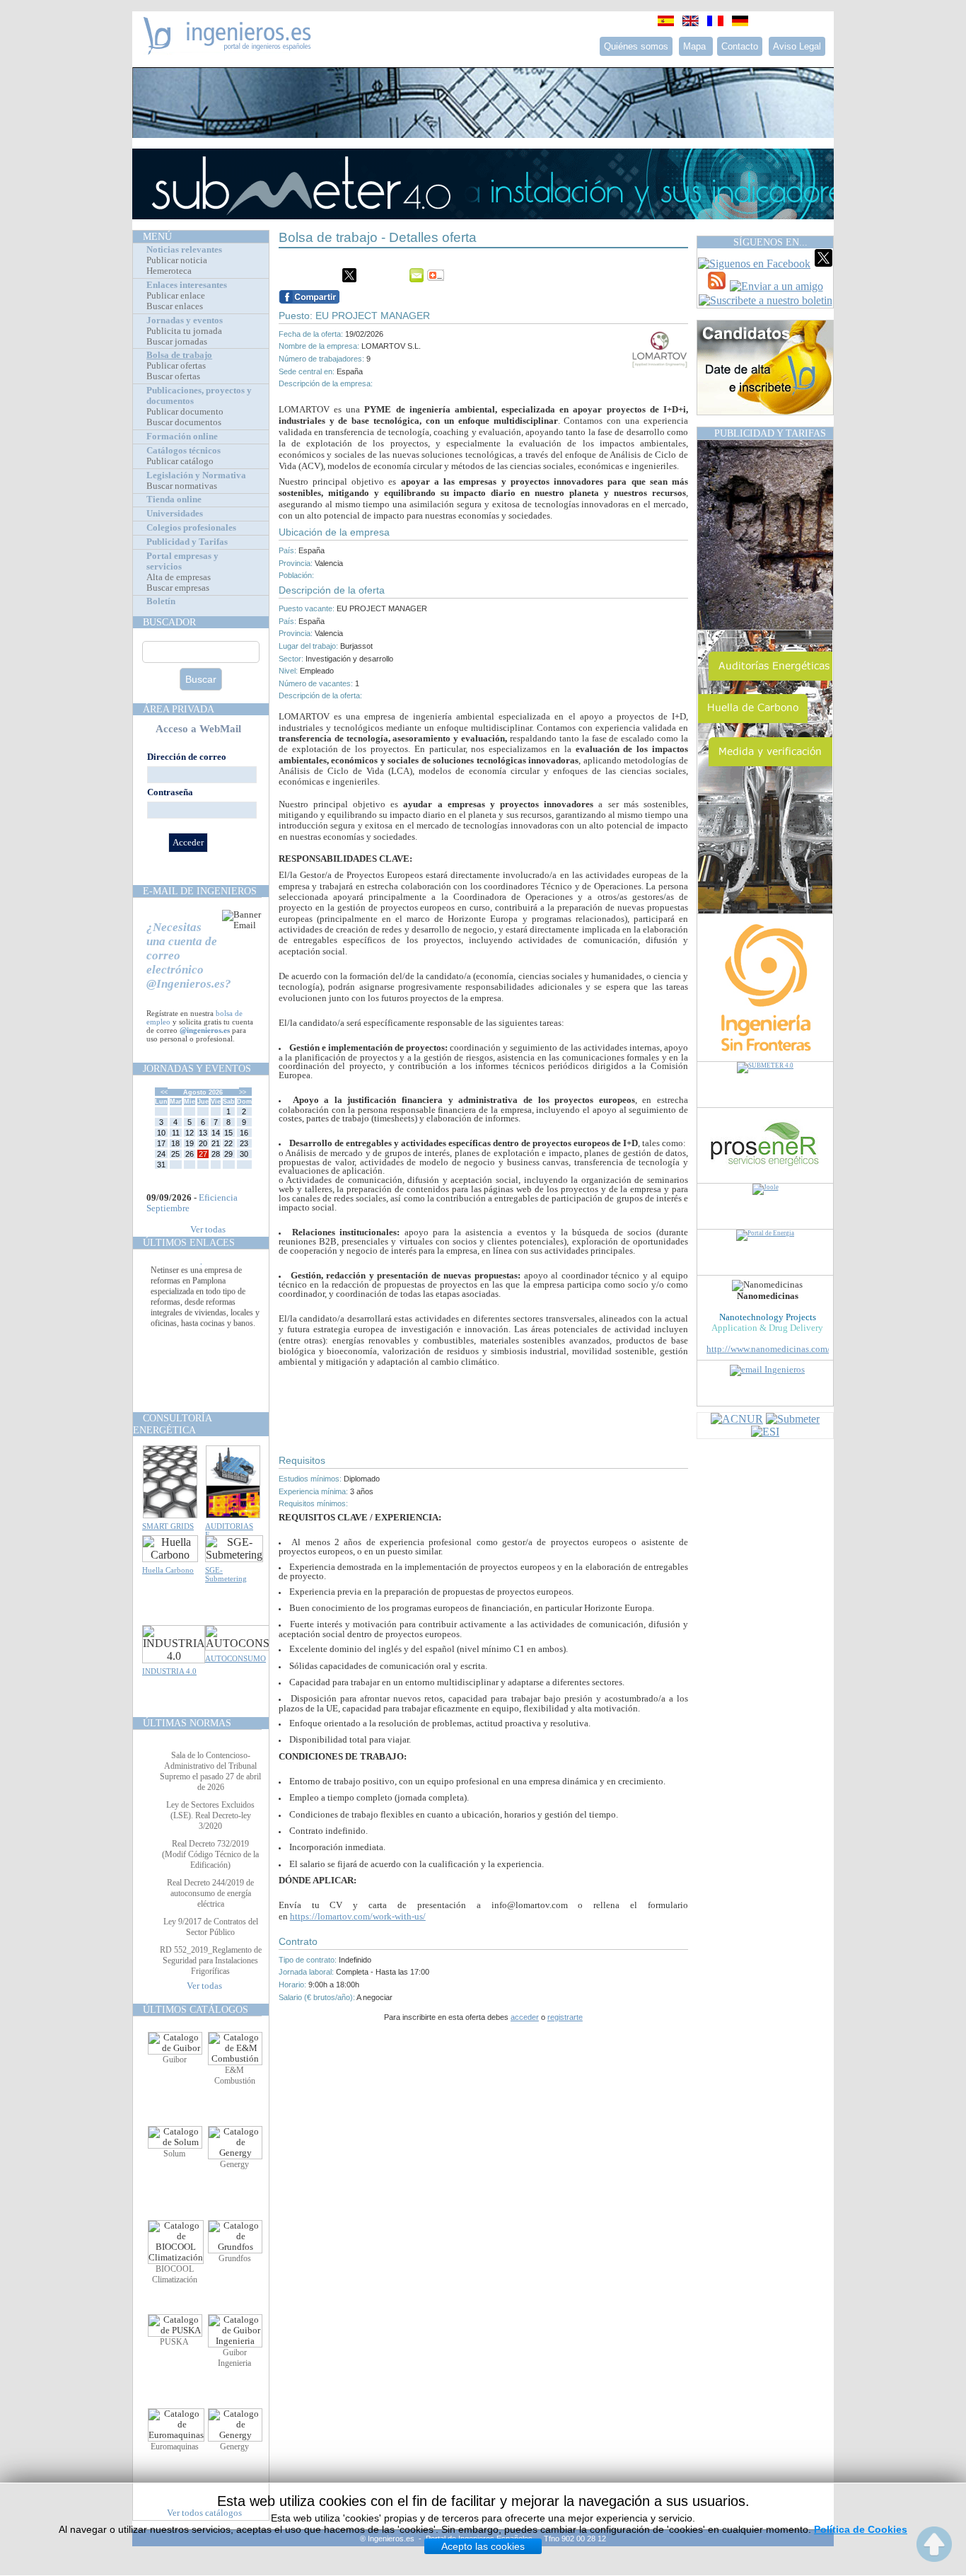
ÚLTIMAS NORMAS (187, 1723)
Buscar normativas (182, 486)
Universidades (175, 514)
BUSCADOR (169, 622)
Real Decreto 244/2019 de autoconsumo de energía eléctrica (210, 1893)
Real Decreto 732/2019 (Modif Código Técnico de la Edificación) (210, 1854)
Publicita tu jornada (184, 331)
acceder (525, 2017)
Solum (174, 2154)
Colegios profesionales (191, 528)
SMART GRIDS (168, 1526)
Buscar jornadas (177, 342)
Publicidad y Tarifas (187, 542)
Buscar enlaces (175, 306)
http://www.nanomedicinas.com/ (768, 1349)
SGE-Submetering (226, 1574)
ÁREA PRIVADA (179, 709)
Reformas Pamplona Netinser (200, 1278)
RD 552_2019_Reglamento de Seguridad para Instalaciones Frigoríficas (211, 1960)
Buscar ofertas (173, 376)
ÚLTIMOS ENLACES (189, 1242)
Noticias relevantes (184, 250)
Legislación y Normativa (196, 475)
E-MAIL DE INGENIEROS (200, 891)
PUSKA (174, 2342)
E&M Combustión (235, 2075)
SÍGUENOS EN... (770, 242)
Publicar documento (185, 412)
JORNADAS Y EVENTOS (197, 1068)
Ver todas (208, 1230)
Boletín (161, 601)
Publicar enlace (176, 296)
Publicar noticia (177, 260)
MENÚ (157, 236)
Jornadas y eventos (185, 320)
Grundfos (235, 2258)
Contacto (740, 46)
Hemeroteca (169, 271)
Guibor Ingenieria (234, 2358)
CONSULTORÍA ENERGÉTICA (172, 1424)
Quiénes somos (636, 46)
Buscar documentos (184, 422)
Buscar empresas (178, 588)
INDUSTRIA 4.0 (169, 1671)
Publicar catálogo (180, 461)
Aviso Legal (797, 46)
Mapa (696, 46)
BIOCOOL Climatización (175, 2274)
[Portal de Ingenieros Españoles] (227, 51)
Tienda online (174, 499)
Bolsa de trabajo (179, 355)
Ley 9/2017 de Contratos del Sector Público (211, 1927)
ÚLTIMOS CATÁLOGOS (196, 2009)
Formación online (182, 437)
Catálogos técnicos (184, 451)
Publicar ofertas (176, 366)
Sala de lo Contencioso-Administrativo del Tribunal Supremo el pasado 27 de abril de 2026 (210, 1771)
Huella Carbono (168, 1570)
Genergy (234, 2164)
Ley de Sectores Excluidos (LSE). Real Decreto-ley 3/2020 (210, 1815)
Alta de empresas (179, 577)
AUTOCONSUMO (235, 1658)
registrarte (565, 2017)
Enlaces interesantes (187, 285)
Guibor (175, 2060)
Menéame (307, 275)
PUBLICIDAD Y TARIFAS (770, 433)
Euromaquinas (175, 2447)
